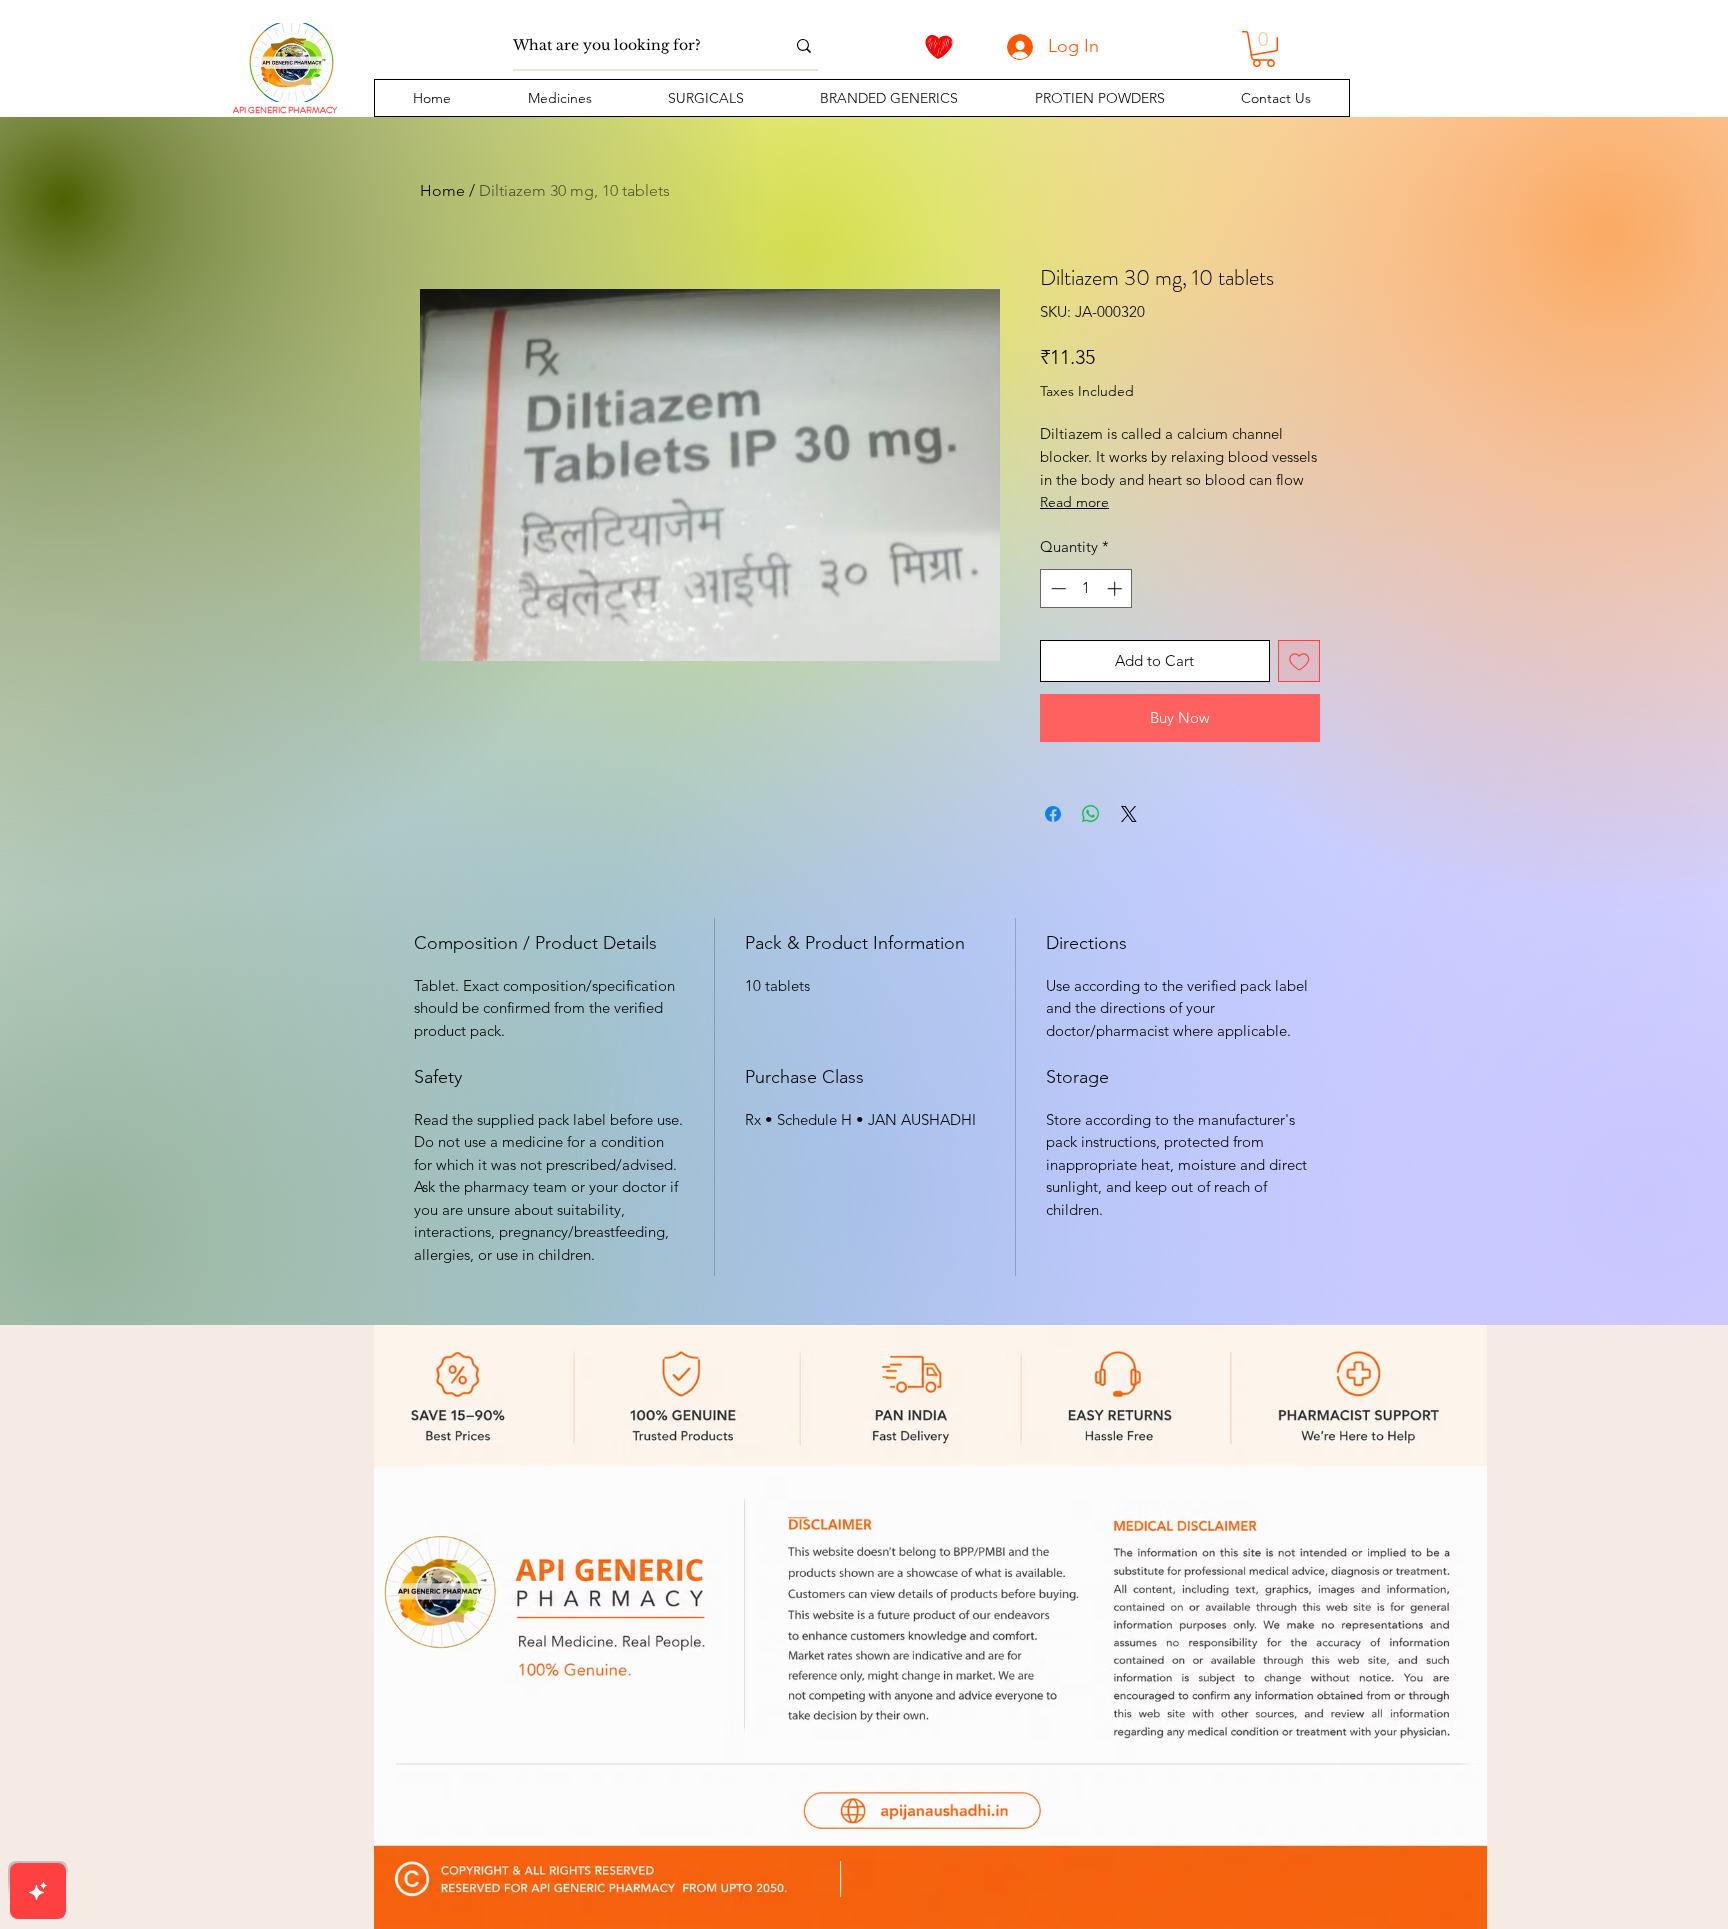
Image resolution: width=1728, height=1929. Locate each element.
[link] (1263, 49)
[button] (559, 98)
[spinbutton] (1086, 588)
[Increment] (1116, 588)
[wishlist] (939, 47)
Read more (1074, 502)
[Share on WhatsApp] (1091, 814)
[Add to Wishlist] (1299, 661)
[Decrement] (1056, 588)
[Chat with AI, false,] (38, 1891)
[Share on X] (1129, 814)
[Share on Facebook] (1053, 814)
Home (442, 190)
